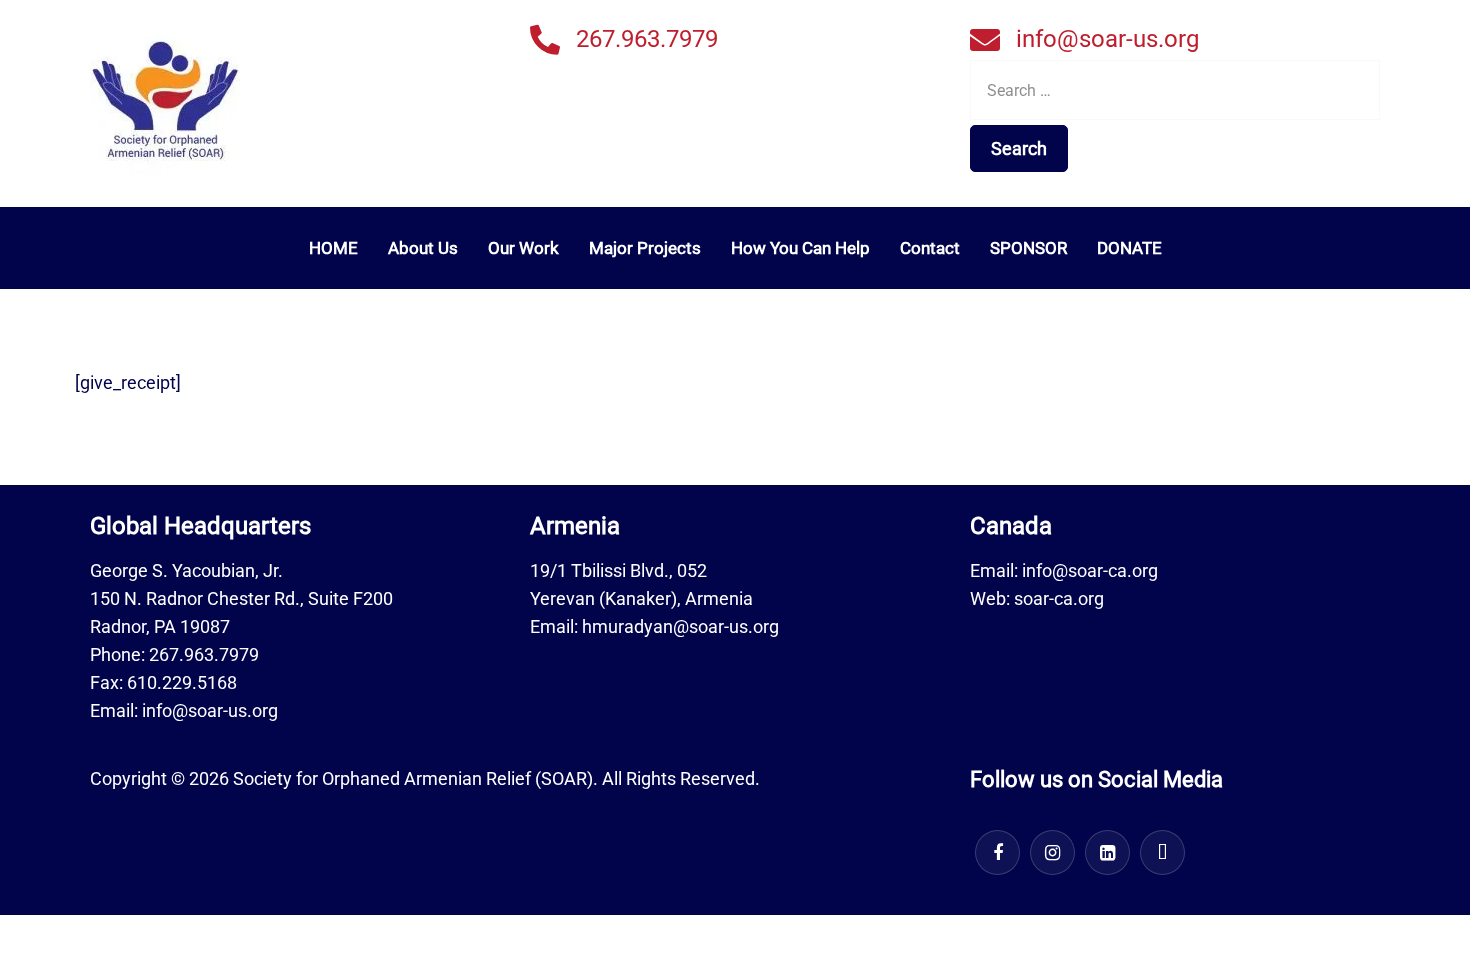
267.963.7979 (647, 39)
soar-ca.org (1059, 598)
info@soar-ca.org (1090, 570)
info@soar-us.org (1107, 39)
